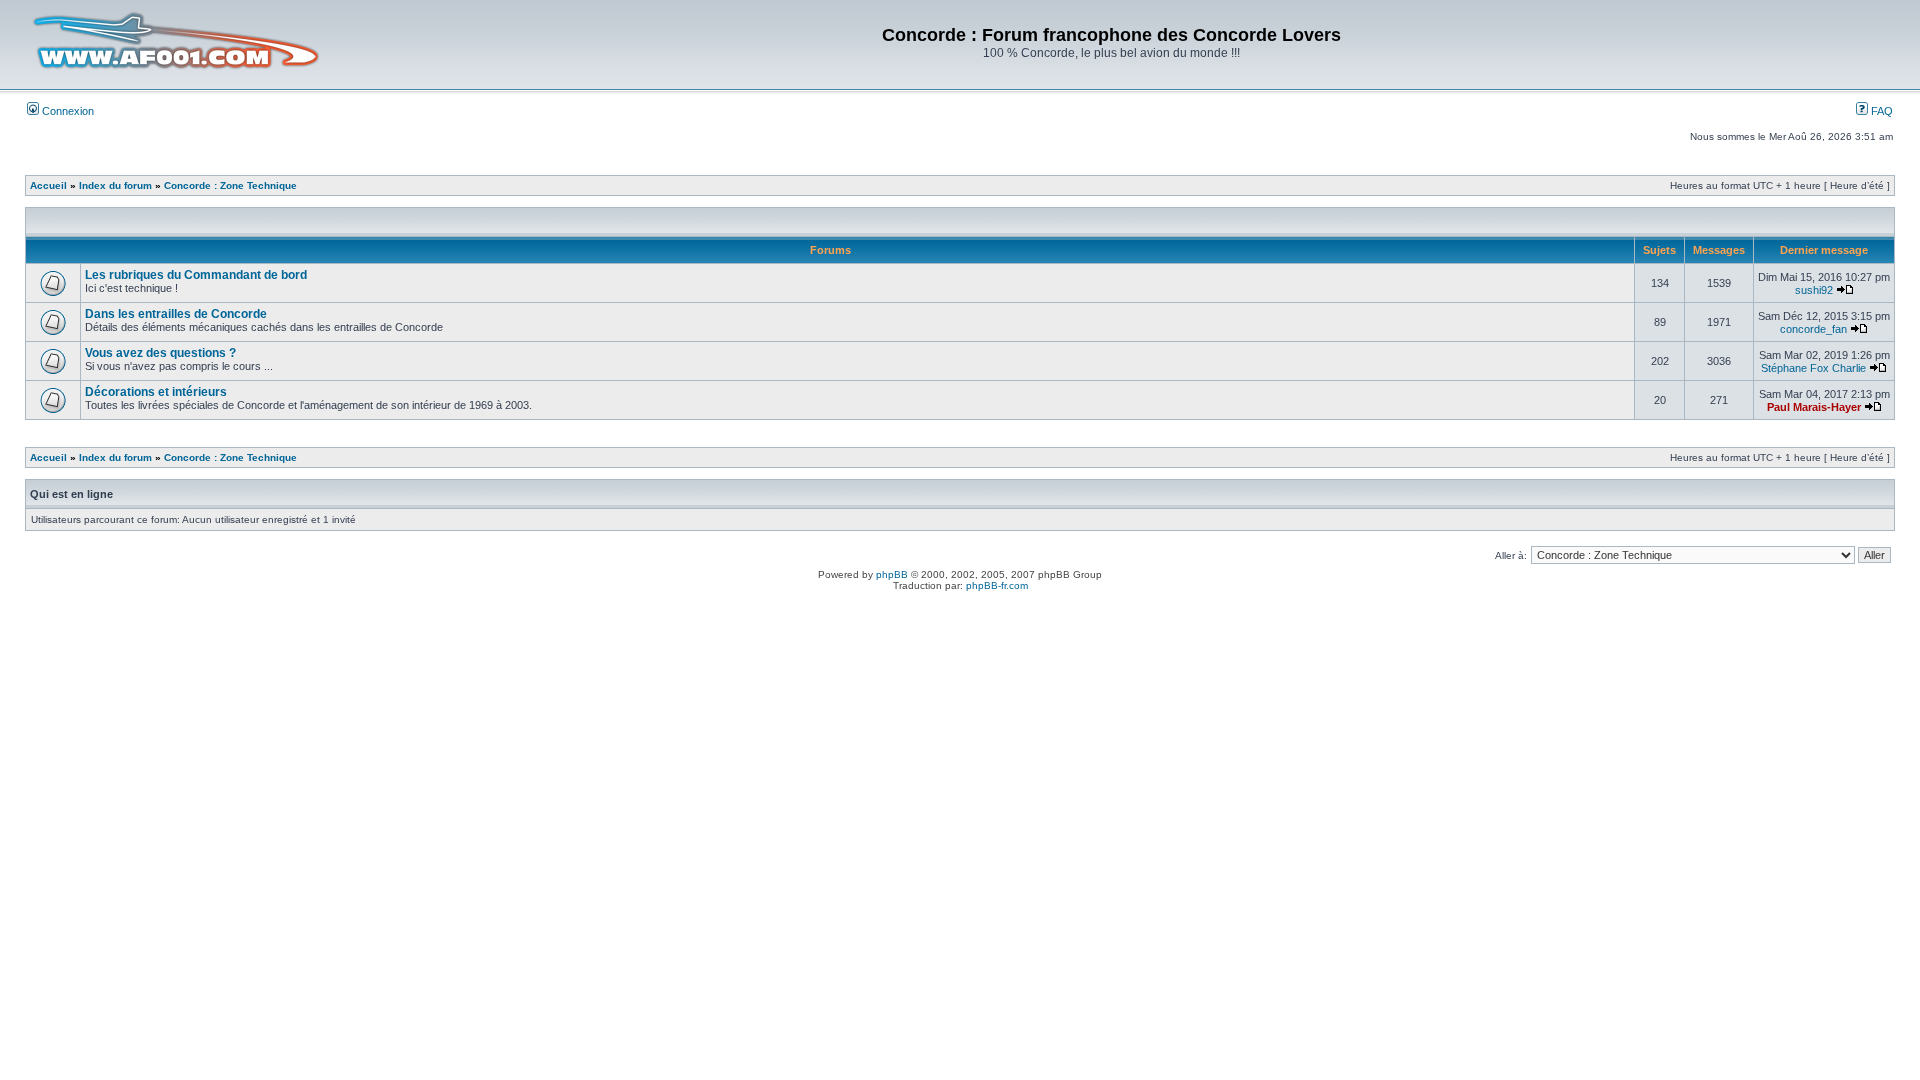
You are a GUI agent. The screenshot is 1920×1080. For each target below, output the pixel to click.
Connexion (66, 111)
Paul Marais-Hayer (1814, 407)
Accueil (48, 185)
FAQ (1880, 111)
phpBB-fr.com (997, 585)
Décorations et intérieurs (156, 392)
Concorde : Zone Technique (230, 185)
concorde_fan (1813, 329)
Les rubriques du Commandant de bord (196, 275)
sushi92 (1814, 290)
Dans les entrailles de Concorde (176, 314)
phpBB (892, 574)
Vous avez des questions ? (160, 353)
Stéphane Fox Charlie (1813, 368)
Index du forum (115, 185)
